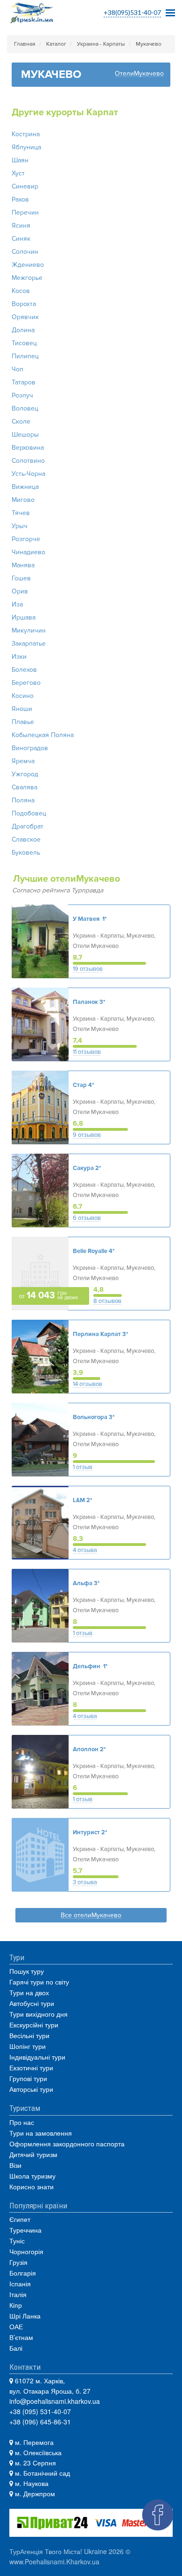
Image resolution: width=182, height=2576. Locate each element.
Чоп (17, 369)
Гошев (21, 578)
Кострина (26, 134)
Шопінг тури (28, 2046)
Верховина (28, 448)
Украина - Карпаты (101, 44)
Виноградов (30, 748)
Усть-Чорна (28, 474)
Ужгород (25, 774)
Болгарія (23, 2273)
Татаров (24, 382)
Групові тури (28, 2078)
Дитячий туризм (33, 2154)
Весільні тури (29, 2035)
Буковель (26, 853)
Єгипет (20, 2219)
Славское (26, 839)
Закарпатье (29, 644)
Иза (17, 604)
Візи (15, 2165)
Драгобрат (28, 826)
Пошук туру (27, 1971)
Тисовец (24, 343)
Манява (23, 565)
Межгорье (27, 278)
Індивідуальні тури (37, 2057)
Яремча (23, 761)
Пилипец (25, 356)
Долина (23, 330)
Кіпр (16, 2305)
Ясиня (21, 226)
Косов (21, 291)
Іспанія (20, 2284)
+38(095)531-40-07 (132, 12)
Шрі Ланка (25, 2316)
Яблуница (26, 147)
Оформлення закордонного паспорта (67, 2144)
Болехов (24, 670)
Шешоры (25, 435)
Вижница (25, 487)
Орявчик (25, 317)
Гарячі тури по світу (39, 1982)
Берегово (26, 683)
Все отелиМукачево (91, 1916)
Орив (20, 591)
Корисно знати (31, 2186)
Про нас (22, 2122)
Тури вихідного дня (38, 2014)
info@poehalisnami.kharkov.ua (55, 2401)
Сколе (21, 421)
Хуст (18, 173)
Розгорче (26, 539)
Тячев (21, 513)
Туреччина (25, 2230)
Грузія (18, 2262)
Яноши (22, 709)
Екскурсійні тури (34, 2025)
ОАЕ (16, 2326)
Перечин (25, 212)
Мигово (23, 500)
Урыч (20, 526)
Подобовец (29, 813)
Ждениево (28, 265)
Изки (19, 657)
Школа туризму (32, 2176)
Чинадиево (28, 552)
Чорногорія (26, 2251)
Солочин (25, 252)
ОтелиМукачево (139, 74)
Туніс (17, 2241)
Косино (23, 696)
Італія (18, 2294)
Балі (16, 2348)
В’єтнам (21, 2337)
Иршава (24, 617)
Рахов (20, 199)
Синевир (25, 186)
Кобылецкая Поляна (43, 735)
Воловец (25, 408)
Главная (25, 44)
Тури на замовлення (41, 2133)
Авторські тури (31, 2089)
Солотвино (28, 461)
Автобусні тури (32, 2003)
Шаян (20, 160)
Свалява (24, 787)
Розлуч (22, 395)
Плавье (23, 722)
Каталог (56, 44)
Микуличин (29, 630)
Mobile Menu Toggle (170, 10)
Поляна (23, 800)
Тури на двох (29, 1992)
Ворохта (24, 304)
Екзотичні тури (31, 2068)
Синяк (21, 239)
